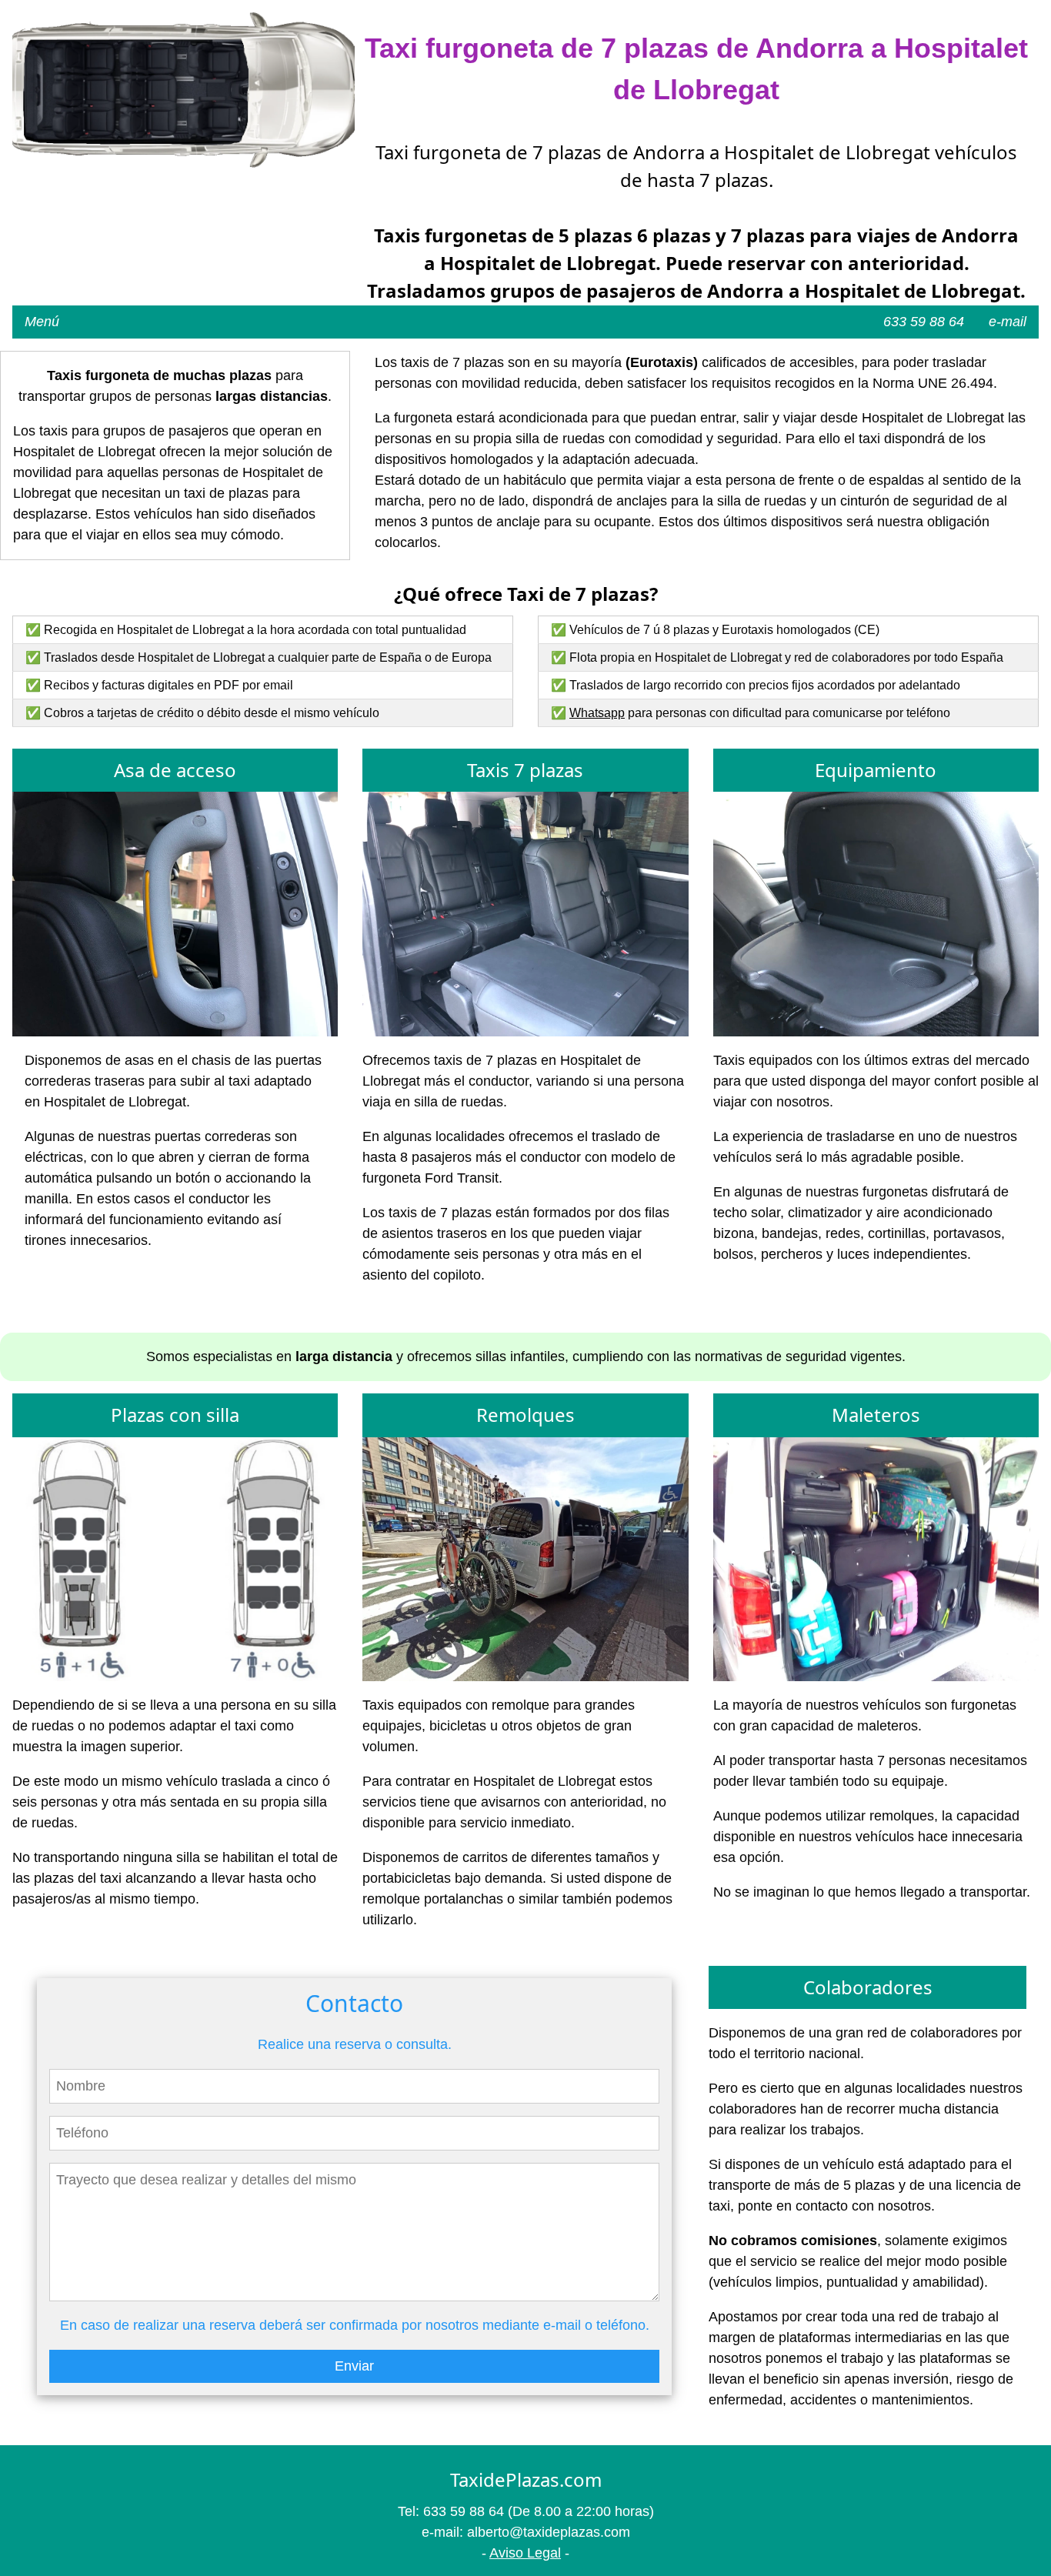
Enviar (354, 2366)
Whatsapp (597, 713)
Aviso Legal (525, 2553)
